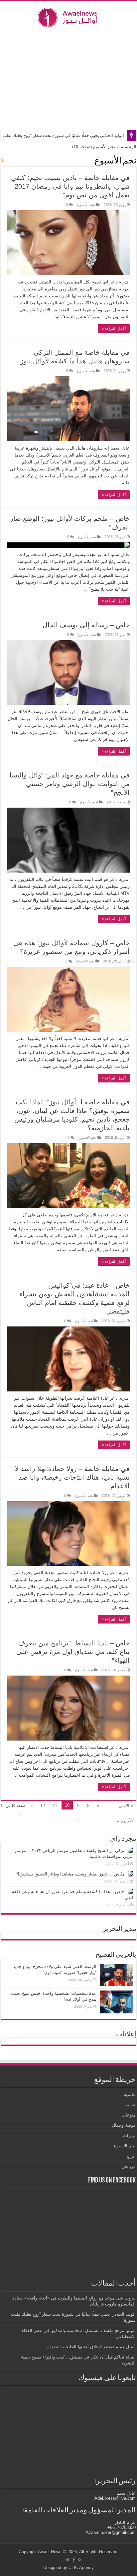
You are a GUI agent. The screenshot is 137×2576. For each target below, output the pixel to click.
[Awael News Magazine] (68, 16)
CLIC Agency (81, 2568)
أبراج (131, 2156)
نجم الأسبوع (86, 205)
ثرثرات (129, 2136)
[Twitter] (68, 2560)
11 (55, 1806)
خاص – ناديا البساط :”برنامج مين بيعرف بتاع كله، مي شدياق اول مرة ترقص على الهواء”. (73, 1652)
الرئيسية (129, 147)
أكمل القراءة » (114, 329)
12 (43, 1806)
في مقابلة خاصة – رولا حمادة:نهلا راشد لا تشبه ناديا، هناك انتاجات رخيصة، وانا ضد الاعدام (72, 1477)
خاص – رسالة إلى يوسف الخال (86, 625)
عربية (131, 2105)
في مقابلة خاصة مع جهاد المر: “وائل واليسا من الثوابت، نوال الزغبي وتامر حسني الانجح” (70, 784)
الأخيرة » (125, 1821)
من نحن (129, 2166)
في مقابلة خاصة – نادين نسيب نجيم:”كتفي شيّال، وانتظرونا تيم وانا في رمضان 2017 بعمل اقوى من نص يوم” (70, 186)
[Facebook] (74, 2560)
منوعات (129, 2115)
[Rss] (80, 2560)
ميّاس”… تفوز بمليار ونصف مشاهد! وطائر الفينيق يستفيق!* (70, 1874)
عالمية (130, 2094)
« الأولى (126, 1806)
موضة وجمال (124, 2125)
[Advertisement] (68, 76)
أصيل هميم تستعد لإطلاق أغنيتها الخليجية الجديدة (91, 2347)
